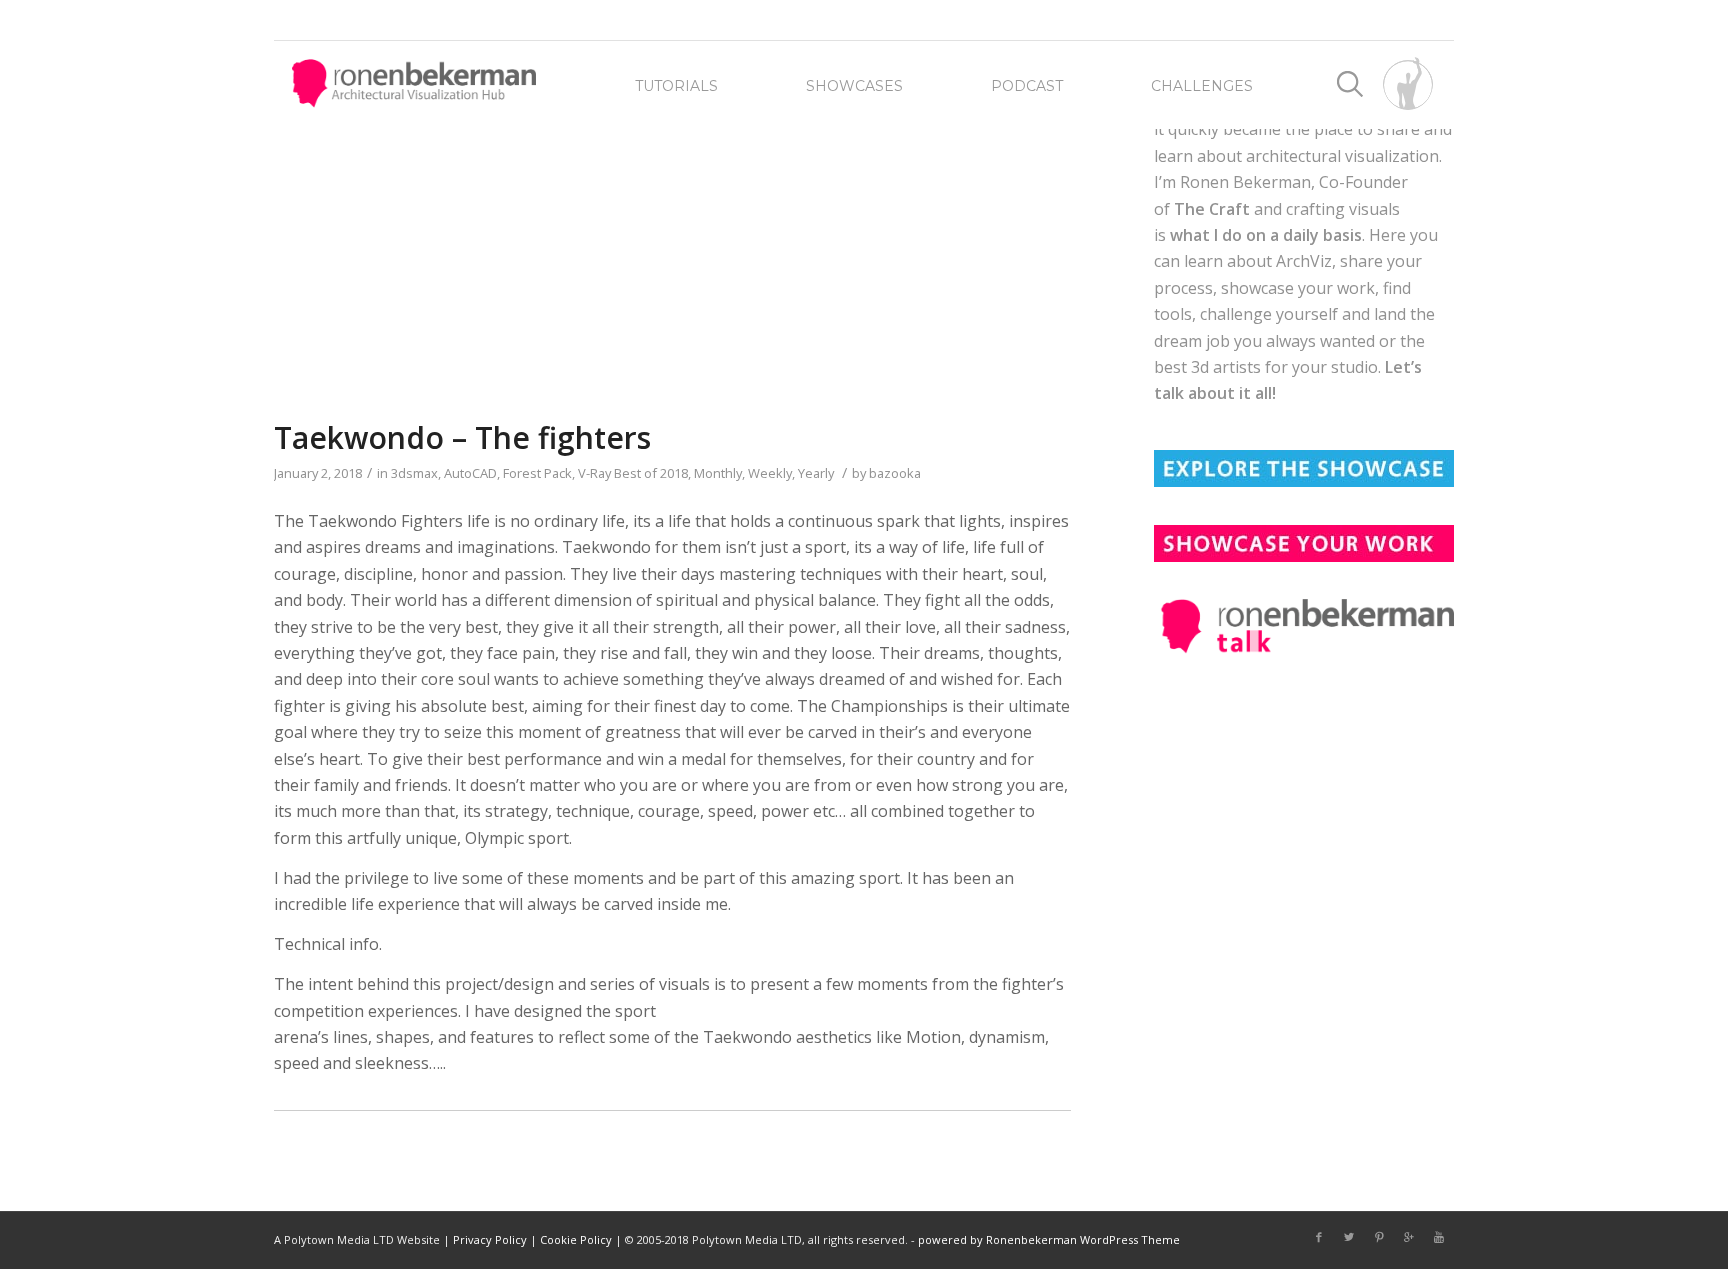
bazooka (895, 473)
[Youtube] (1439, 1237)
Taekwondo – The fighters (462, 437)
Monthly (718, 473)
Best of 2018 (651, 473)
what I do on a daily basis (1266, 235)
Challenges (1202, 86)
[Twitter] (1349, 1237)
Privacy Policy (490, 1239)
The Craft (1212, 209)
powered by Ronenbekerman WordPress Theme (1049, 1239)
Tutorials (676, 86)
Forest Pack (537, 473)
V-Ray (594, 473)
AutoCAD (470, 473)
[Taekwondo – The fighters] (672, 256)
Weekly (770, 473)
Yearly (816, 473)
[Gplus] (1409, 1237)
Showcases (854, 86)
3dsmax (414, 473)
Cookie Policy (576, 1239)
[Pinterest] (1379, 1237)
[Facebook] (1319, 1237)
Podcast (1027, 86)
